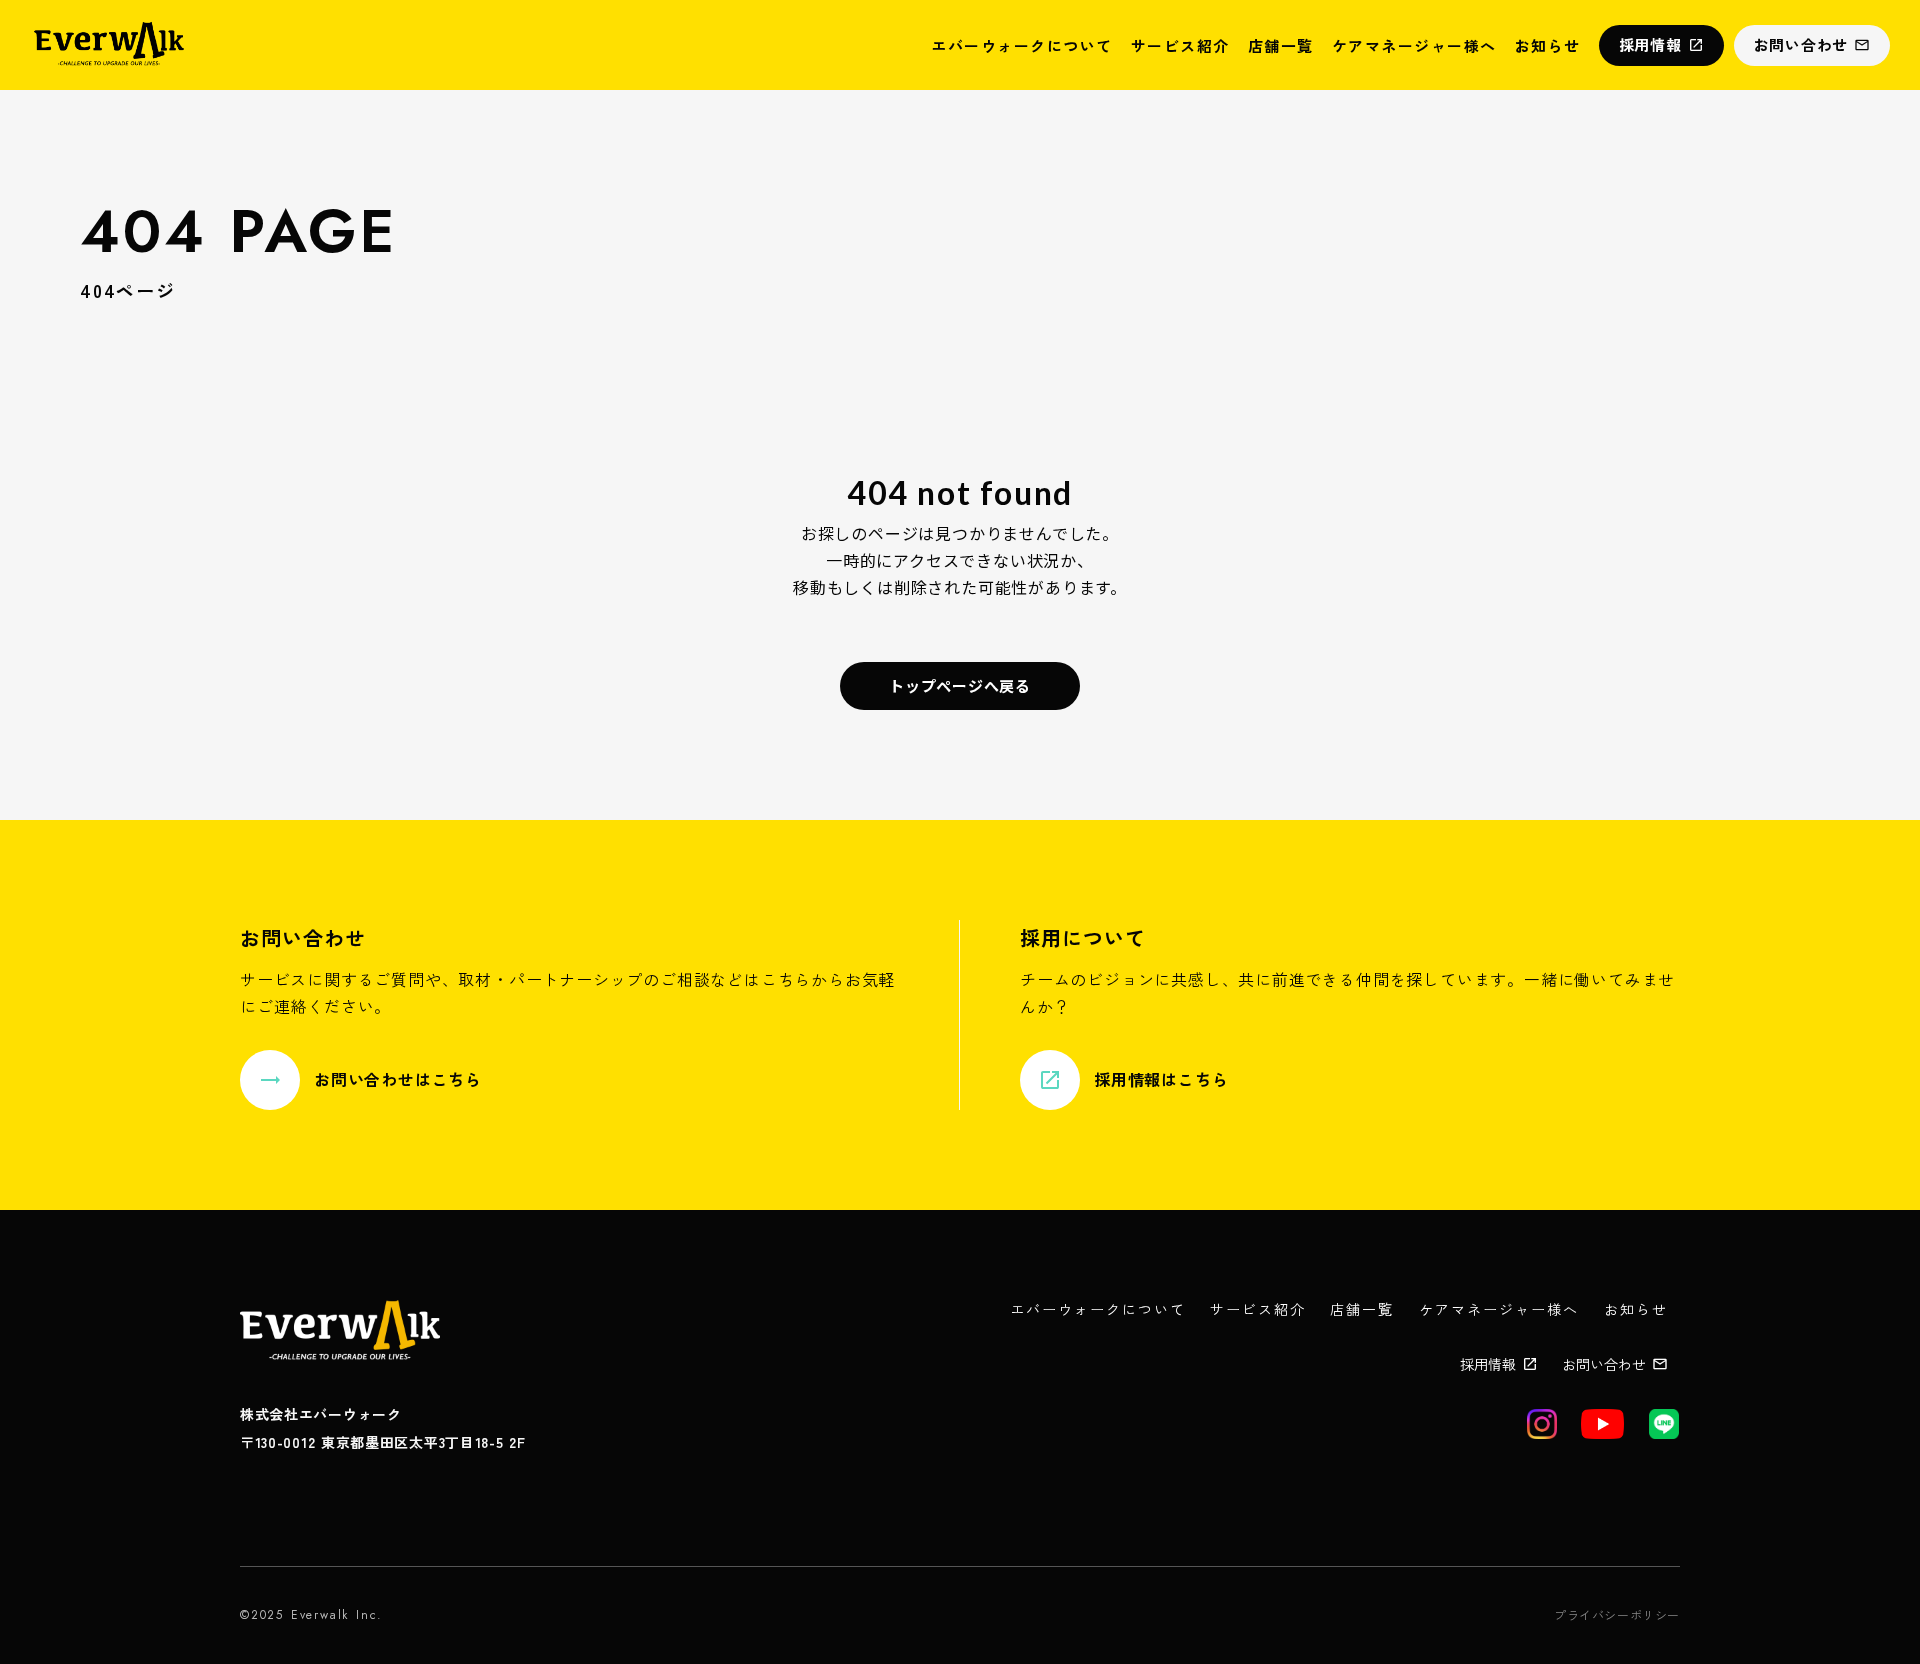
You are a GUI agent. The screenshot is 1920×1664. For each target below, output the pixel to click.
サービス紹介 (1180, 45)
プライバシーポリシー (1617, 1615)
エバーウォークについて (1022, 45)
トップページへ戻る (960, 685)
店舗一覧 (1281, 45)
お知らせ (1548, 45)
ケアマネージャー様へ (1414, 45)
